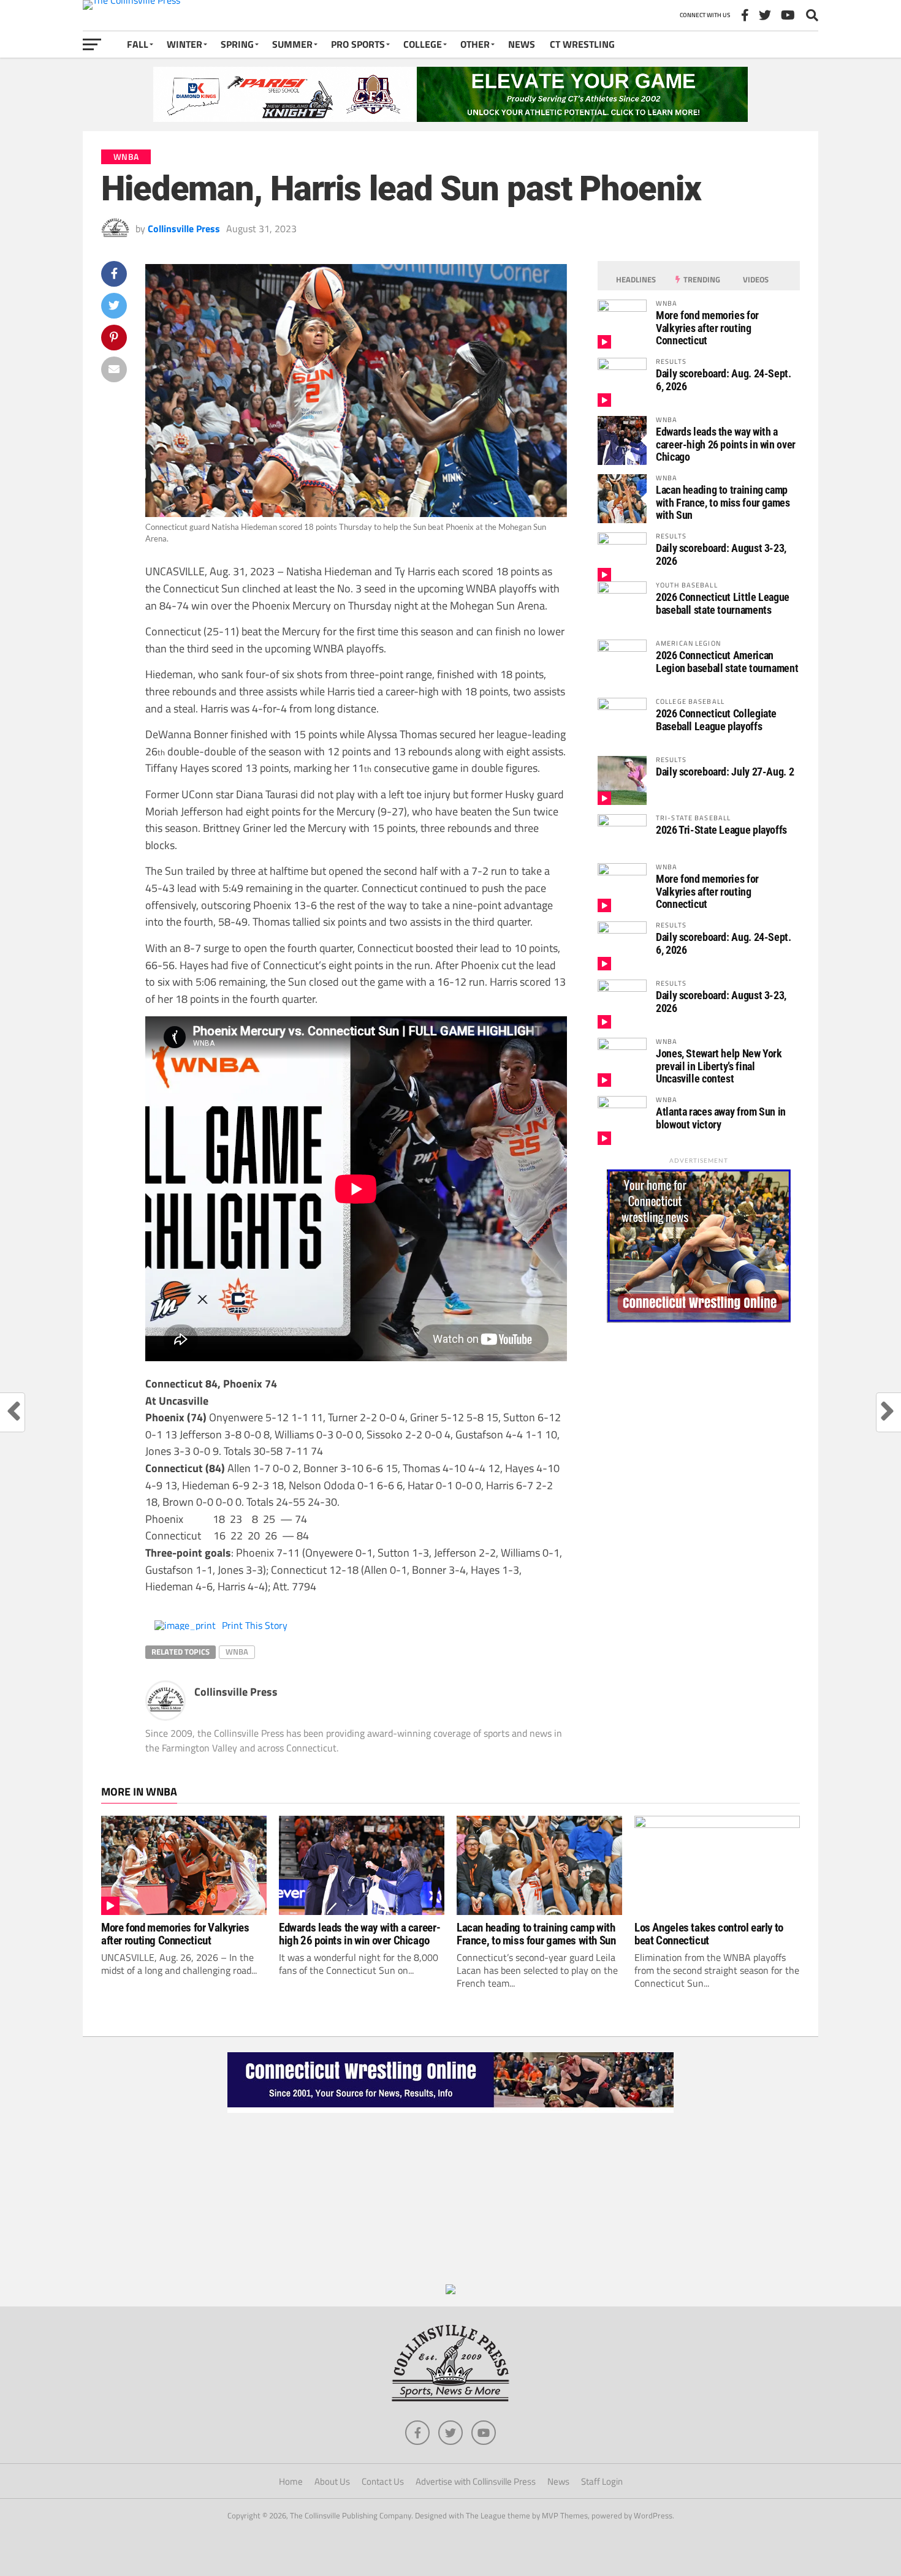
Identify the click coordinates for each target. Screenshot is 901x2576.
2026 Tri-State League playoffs (721, 830)
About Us (332, 2481)
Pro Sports (358, 44)
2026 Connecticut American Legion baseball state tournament (727, 661)
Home (291, 2481)
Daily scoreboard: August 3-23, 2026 (721, 554)
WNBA (237, 1652)
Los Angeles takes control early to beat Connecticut (709, 1934)
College (423, 44)
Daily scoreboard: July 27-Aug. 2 (725, 772)
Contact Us (383, 2481)
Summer (292, 44)
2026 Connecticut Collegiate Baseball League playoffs (716, 720)
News (522, 44)
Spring (237, 44)
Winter (184, 44)
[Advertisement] (450, 2199)
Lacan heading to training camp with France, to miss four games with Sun (723, 502)
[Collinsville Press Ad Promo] (450, 2291)
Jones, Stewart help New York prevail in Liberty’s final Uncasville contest (719, 1066)
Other (475, 44)
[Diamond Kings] (450, 118)
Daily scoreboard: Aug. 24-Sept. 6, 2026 (724, 380)
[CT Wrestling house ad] (699, 1319)
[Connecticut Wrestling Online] (450, 2109)
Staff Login (602, 2481)
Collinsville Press (184, 229)
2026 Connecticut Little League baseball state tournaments (723, 603)
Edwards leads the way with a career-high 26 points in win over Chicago (726, 444)
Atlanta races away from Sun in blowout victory (721, 1118)
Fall (138, 44)
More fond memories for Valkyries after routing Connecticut (707, 327)
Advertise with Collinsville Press (476, 2481)
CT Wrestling (582, 44)
